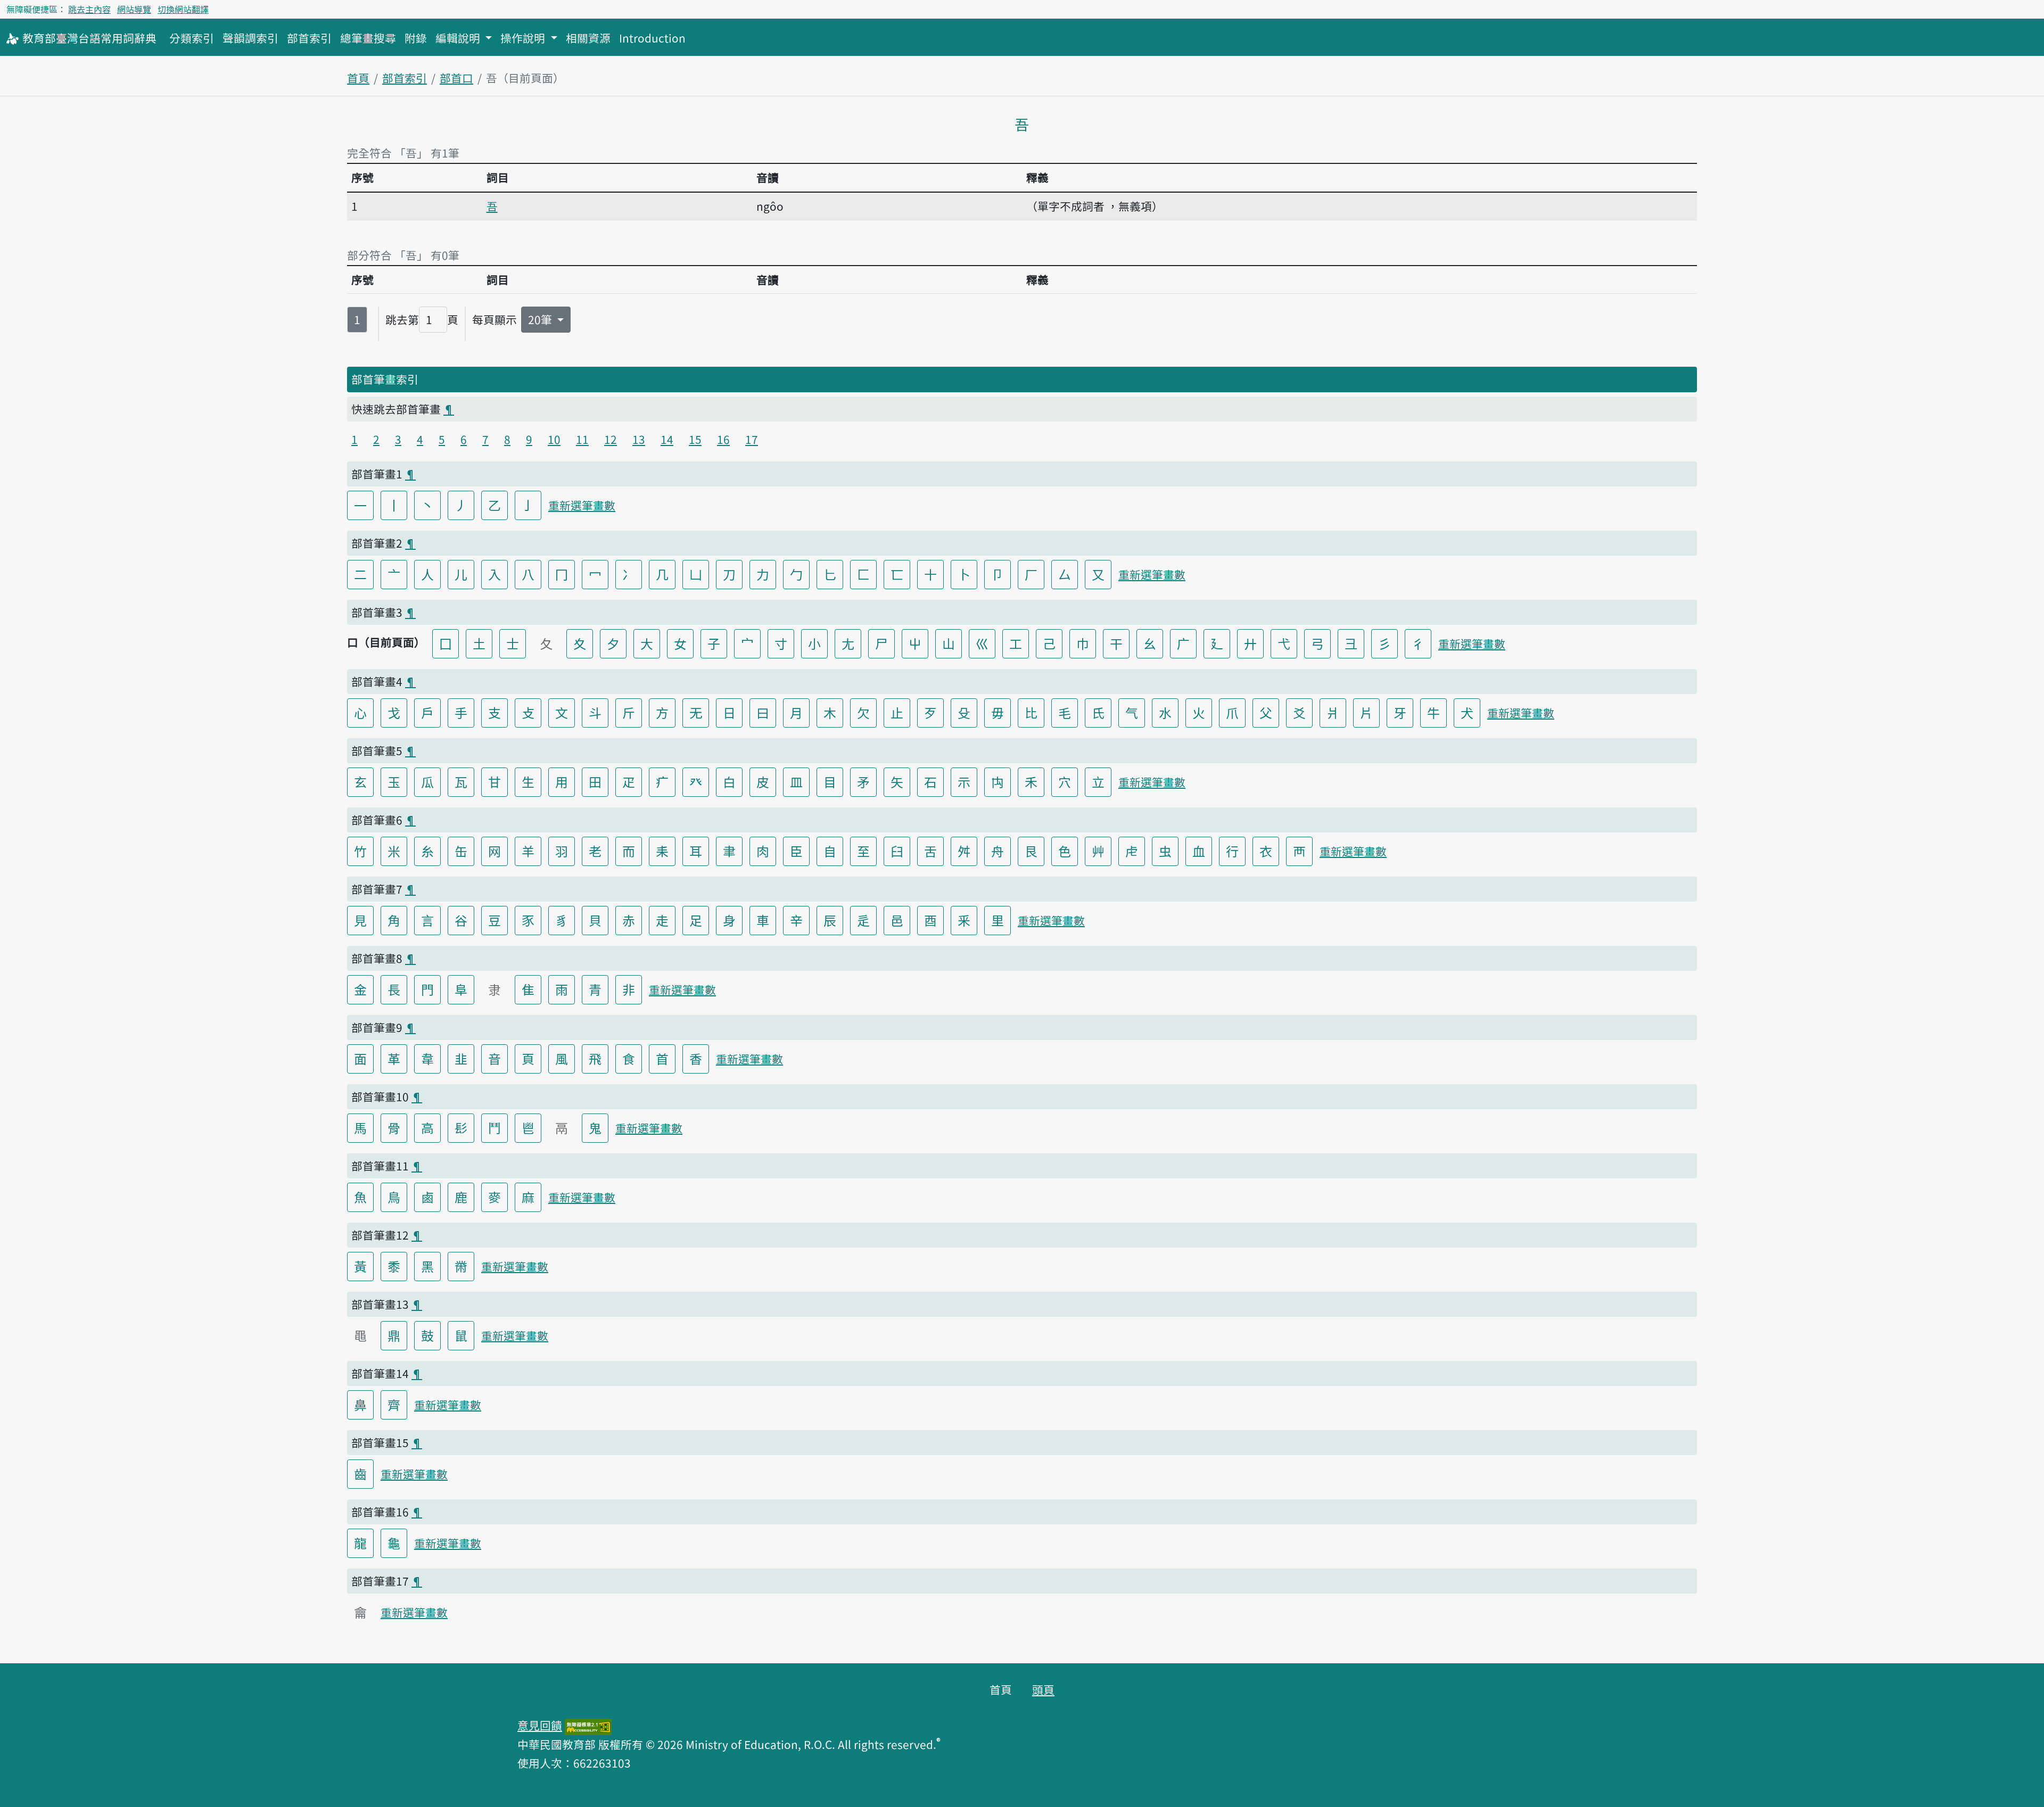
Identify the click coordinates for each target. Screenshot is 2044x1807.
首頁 (358, 78)
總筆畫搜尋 (368, 38)
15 (695, 439)
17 (752, 439)
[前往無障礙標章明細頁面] (588, 1725)
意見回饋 (540, 1725)
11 (582, 439)
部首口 (456, 78)
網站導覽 (134, 9)
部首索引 (309, 38)
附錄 (416, 38)
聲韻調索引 (250, 38)
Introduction (652, 38)
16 (723, 439)
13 (639, 439)
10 (554, 439)
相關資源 (588, 38)
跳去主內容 (89, 9)
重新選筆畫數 (582, 505)
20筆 (541, 319)
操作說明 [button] (524, 38)
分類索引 (192, 38)
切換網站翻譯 (183, 9)
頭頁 (1043, 1689)
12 (611, 439)
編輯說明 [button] (459, 38)
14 (667, 439)
